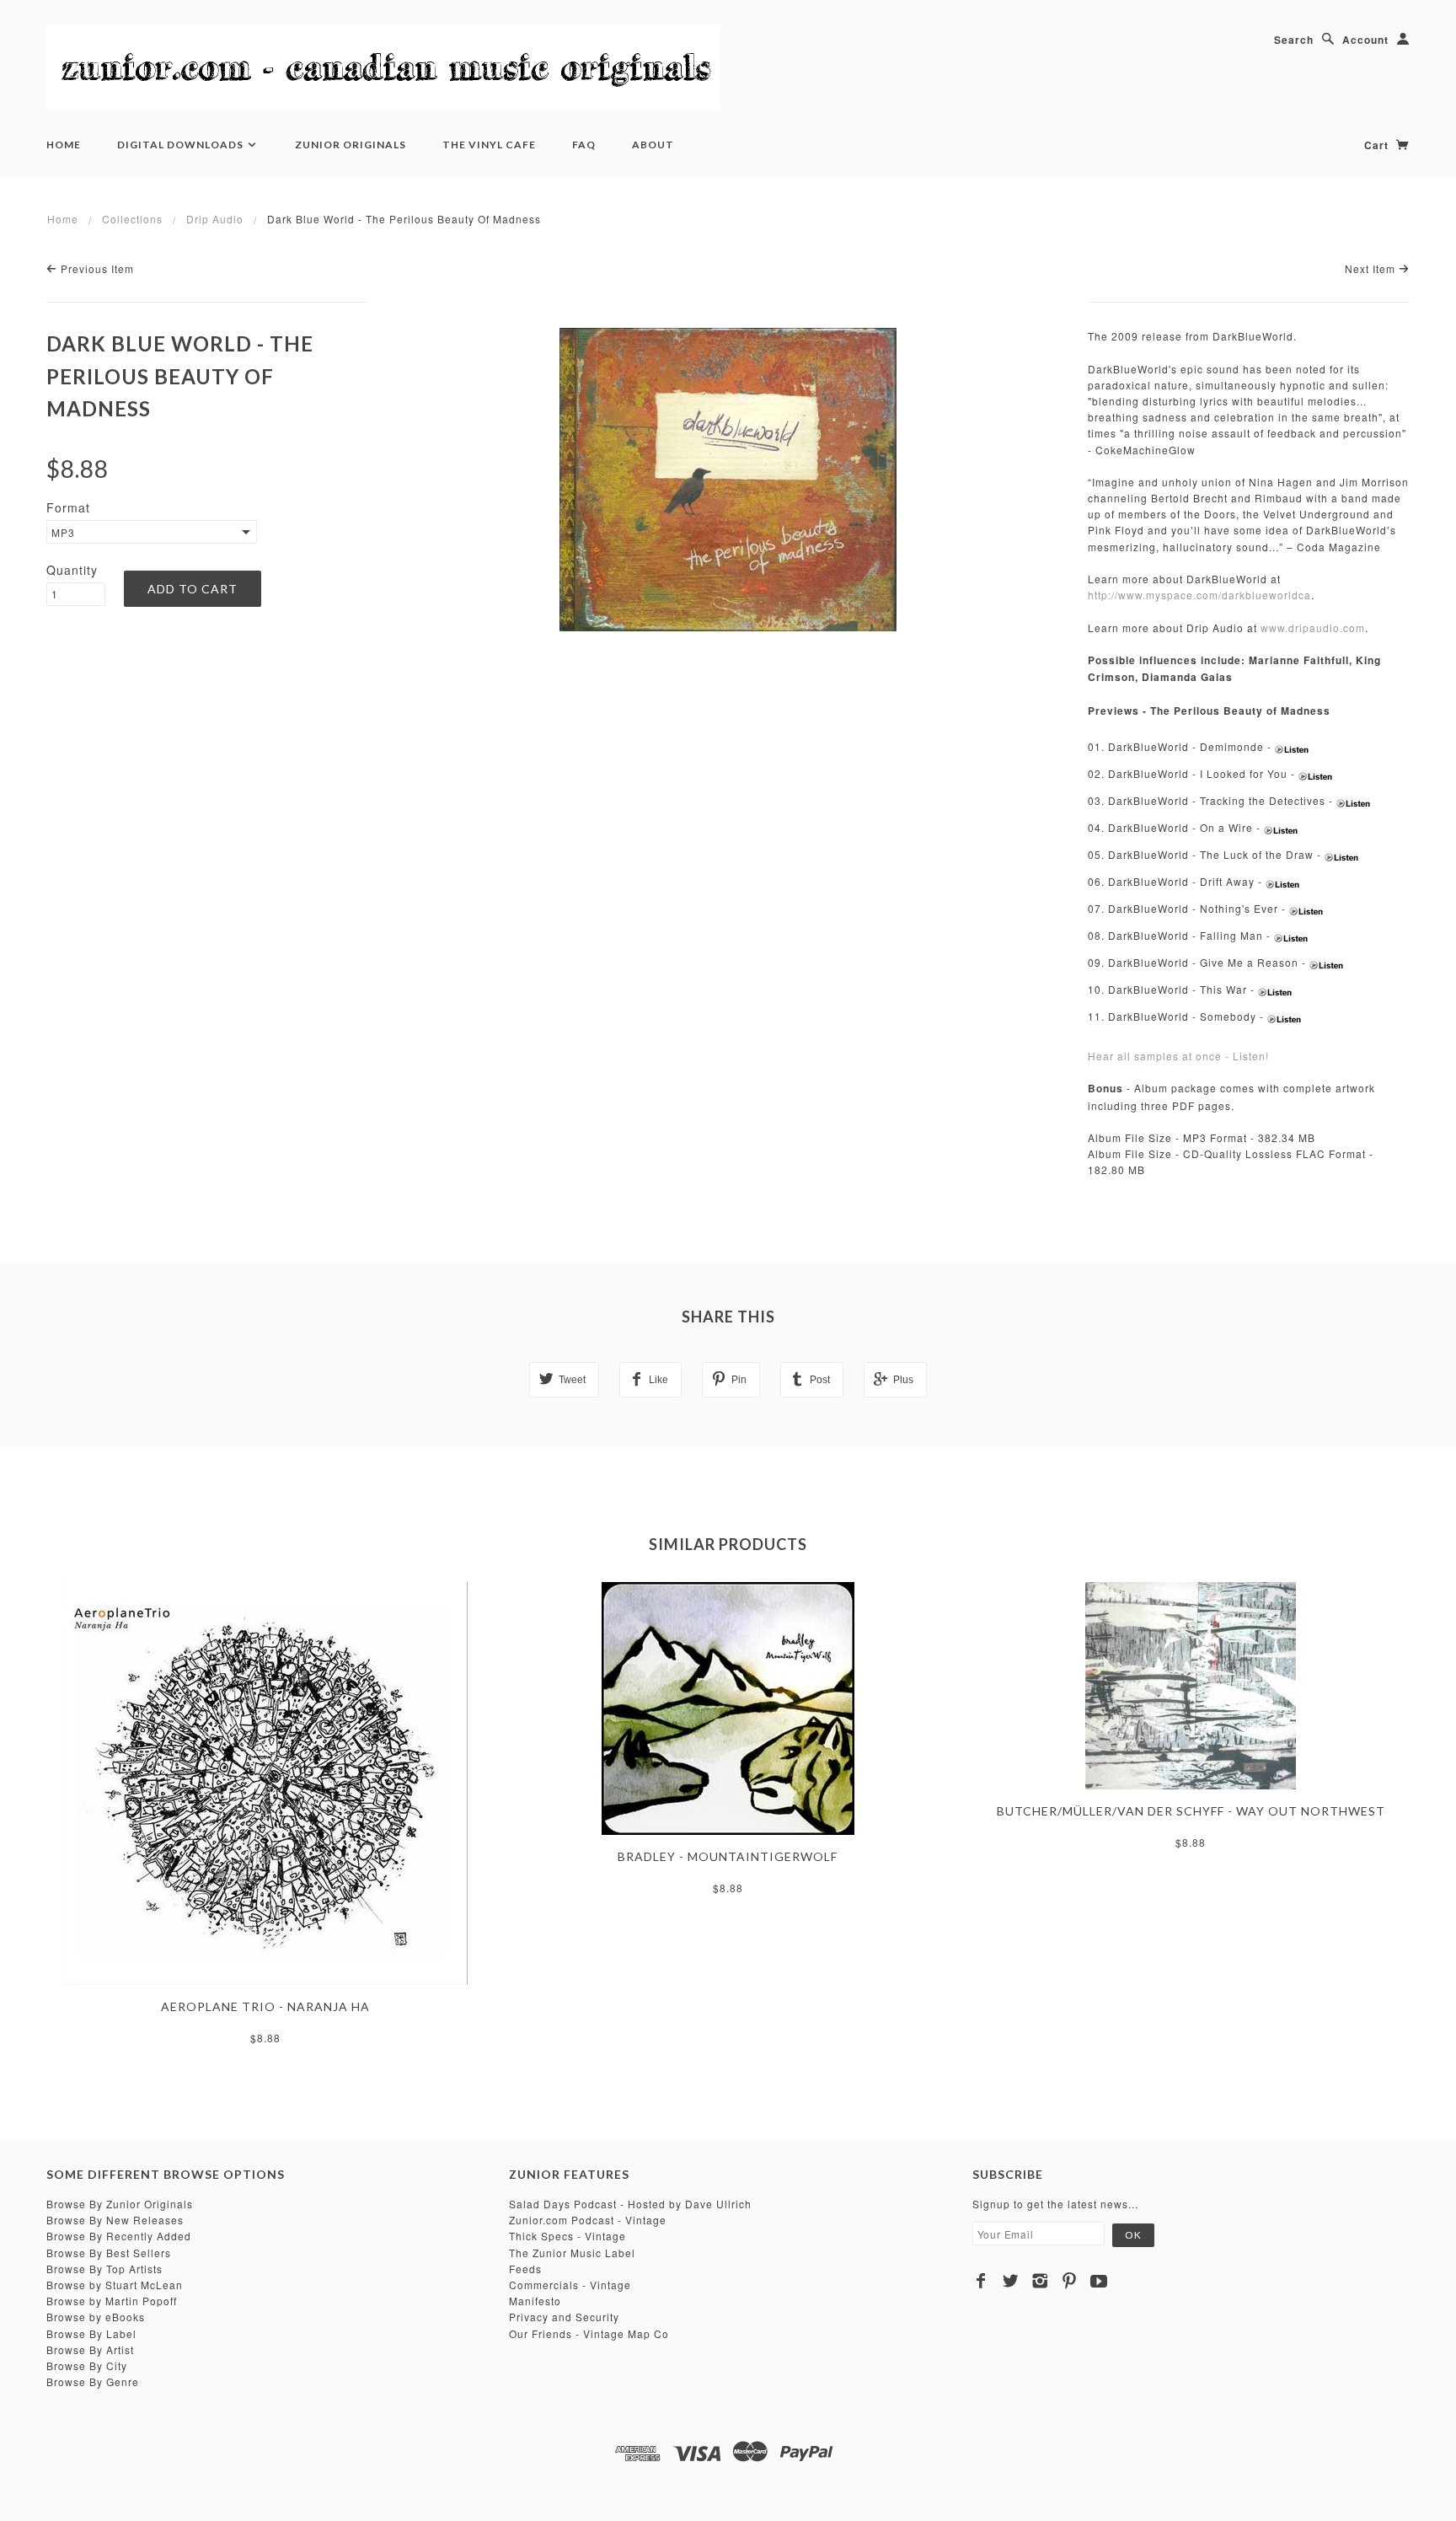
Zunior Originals (351, 145)
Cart (1378, 145)
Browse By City (87, 2365)
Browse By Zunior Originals (120, 2204)
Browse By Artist (90, 2349)
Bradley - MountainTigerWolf (728, 1856)
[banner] (383, 67)
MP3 (63, 532)
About (653, 145)
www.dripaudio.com (1313, 628)
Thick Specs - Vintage (567, 2236)
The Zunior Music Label (572, 2253)
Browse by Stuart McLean (115, 2285)
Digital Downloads (182, 145)
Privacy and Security (564, 2317)
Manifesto (535, 2301)
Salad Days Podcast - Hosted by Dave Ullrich (630, 2204)
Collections (132, 219)
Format (68, 507)
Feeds (525, 2269)
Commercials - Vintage (570, 2285)
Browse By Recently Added (119, 2236)
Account (1365, 40)
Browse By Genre (93, 2382)
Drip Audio (215, 219)
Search (1294, 40)
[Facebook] (981, 2281)
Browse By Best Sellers (109, 2253)
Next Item (1372, 268)
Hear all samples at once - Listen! (1178, 1056)
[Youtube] (1099, 2281)
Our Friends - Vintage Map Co (589, 2333)
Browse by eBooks (96, 2317)
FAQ (584, 145)
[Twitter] (1011, 2281)
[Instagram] (1040, 2281)
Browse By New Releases (115, 2220)
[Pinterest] (1070, 2281)
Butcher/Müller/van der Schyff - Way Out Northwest (1191, 1811)
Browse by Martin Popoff (112, 2301)
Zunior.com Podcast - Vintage (588, 2220)
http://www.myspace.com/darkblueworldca (1199, 595)
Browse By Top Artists (104, 2269)
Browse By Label (91, 2333)
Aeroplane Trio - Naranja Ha (265, 2006)
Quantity (72, 570)
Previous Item (96, 268)
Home (64, 145)
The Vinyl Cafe (489, 145)
